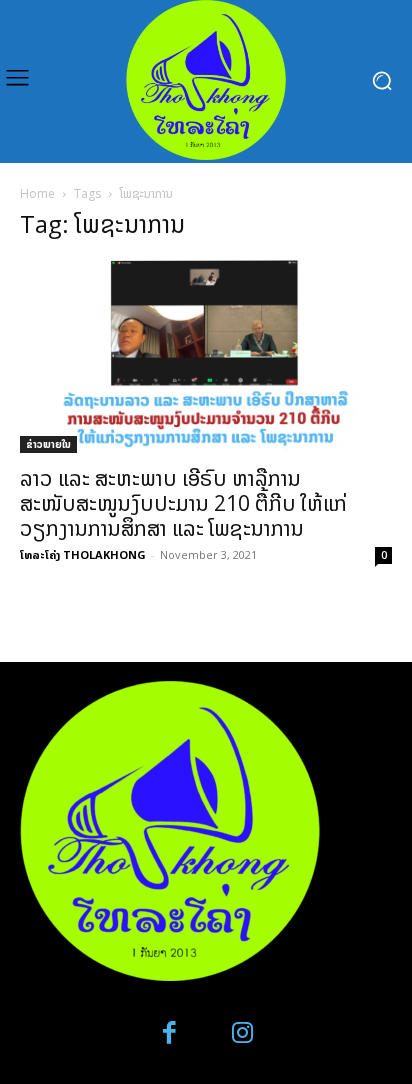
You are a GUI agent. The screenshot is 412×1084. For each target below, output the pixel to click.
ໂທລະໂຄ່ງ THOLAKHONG (83, 554)
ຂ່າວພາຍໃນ (48, 444)
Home (37, 193)
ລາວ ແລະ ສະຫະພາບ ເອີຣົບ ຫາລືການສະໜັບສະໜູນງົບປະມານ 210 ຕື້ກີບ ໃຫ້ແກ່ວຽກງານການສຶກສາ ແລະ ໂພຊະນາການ (183, 503)
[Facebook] (170, 1033)
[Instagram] (242, 1033)
